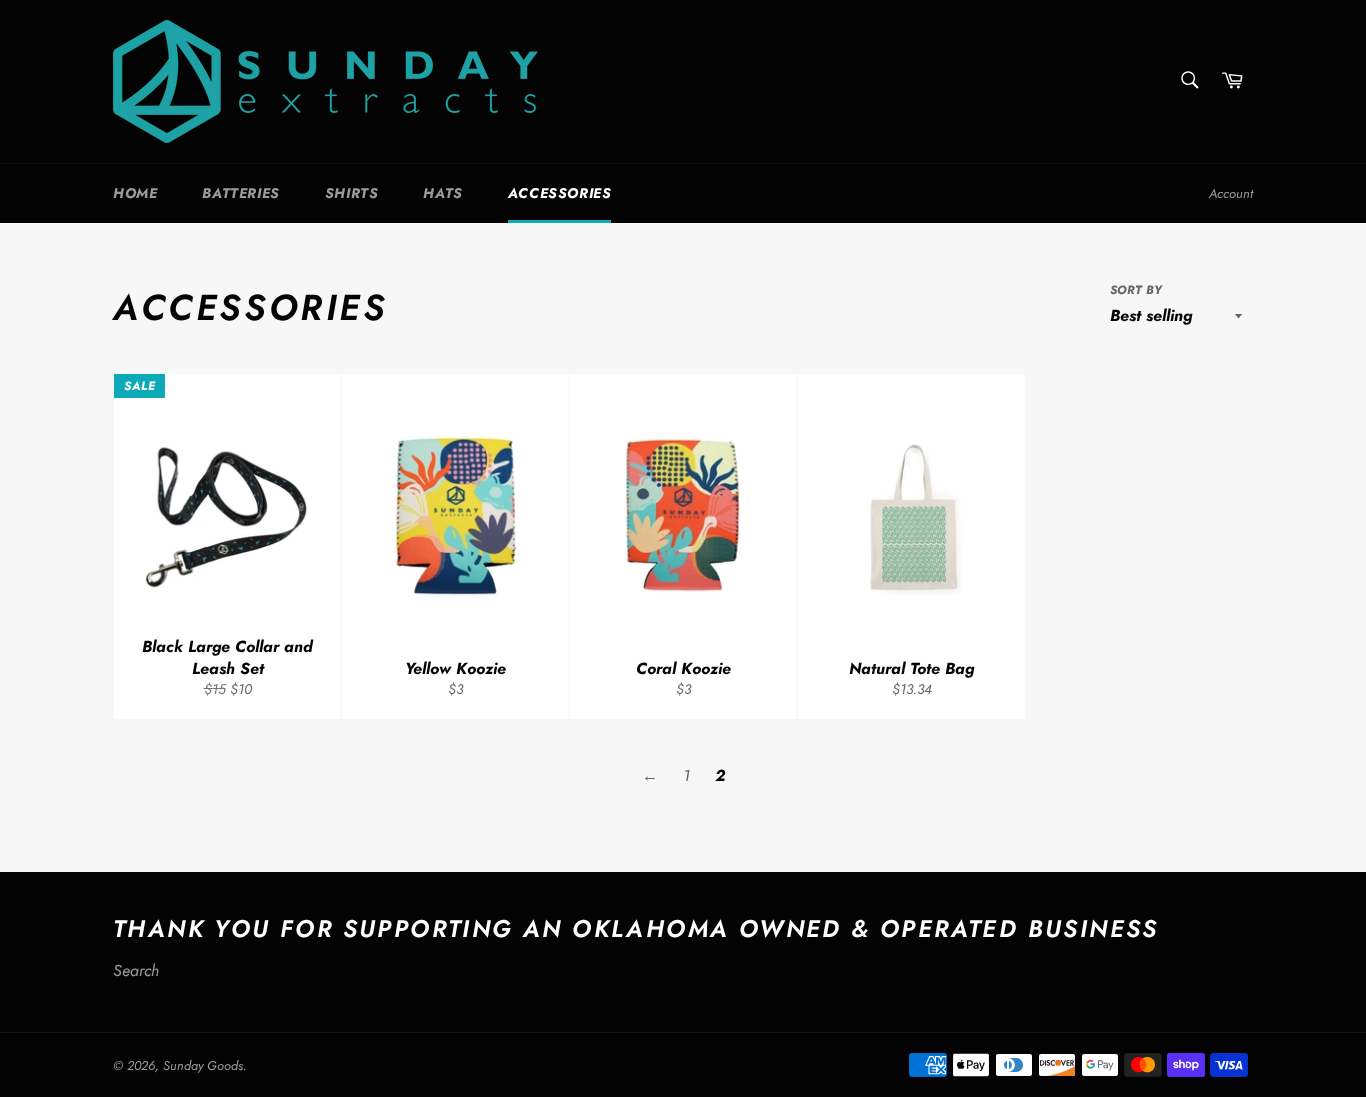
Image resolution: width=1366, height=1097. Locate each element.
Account (1231, 193)
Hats (442, 193)
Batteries (240, 193)
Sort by (1136, 290)
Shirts (352, 193)
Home (135, 193)
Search (136, 970)
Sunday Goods (203, 1065)
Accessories (560, 193)
